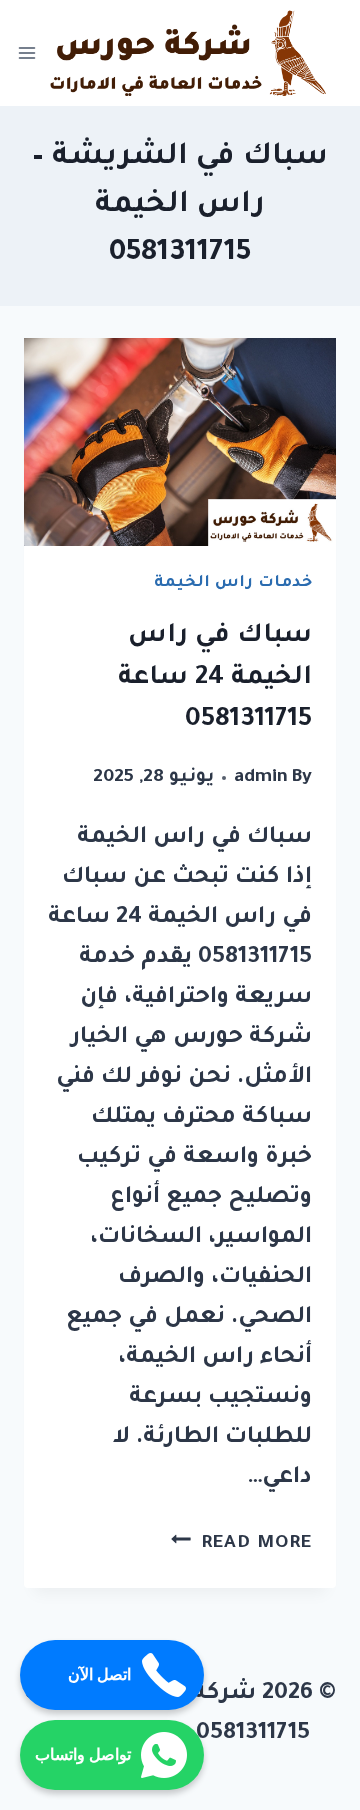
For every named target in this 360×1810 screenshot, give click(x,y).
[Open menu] (26, 53)
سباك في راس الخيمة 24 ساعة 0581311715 (215, 679)
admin (261, 778)
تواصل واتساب (83, 1754)
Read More (241, 1544)
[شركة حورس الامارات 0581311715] (190, 53)
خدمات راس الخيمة (233, 583)
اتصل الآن (99, 1674)
